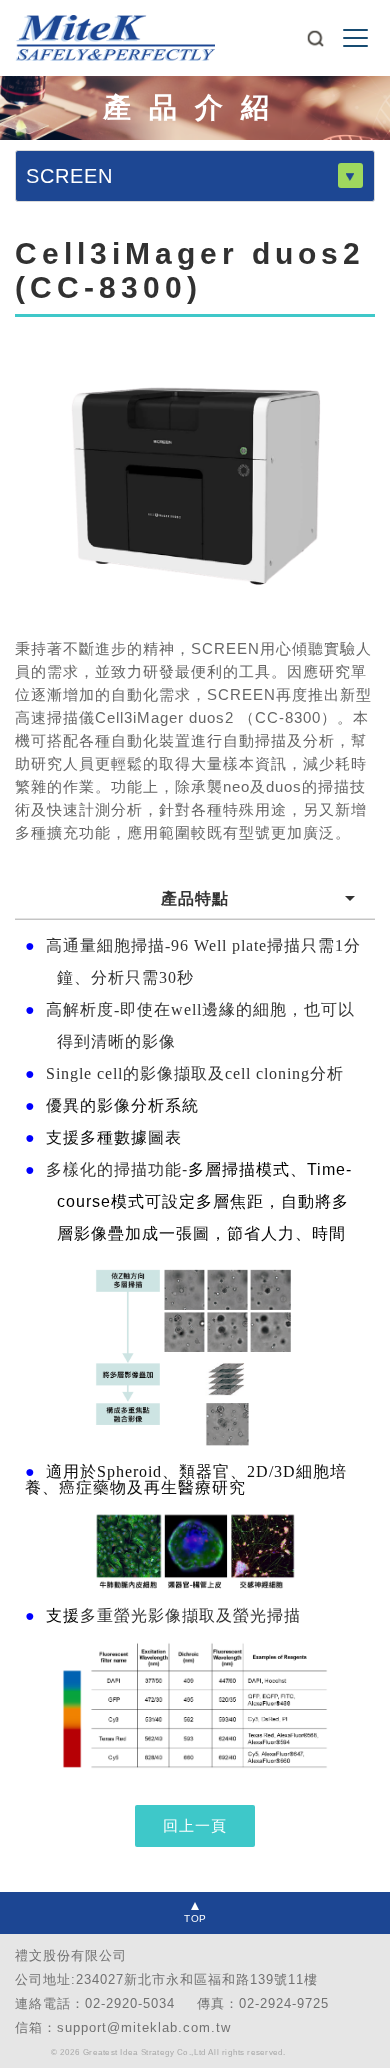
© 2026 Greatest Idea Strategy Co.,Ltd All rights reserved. (168, 2052)
